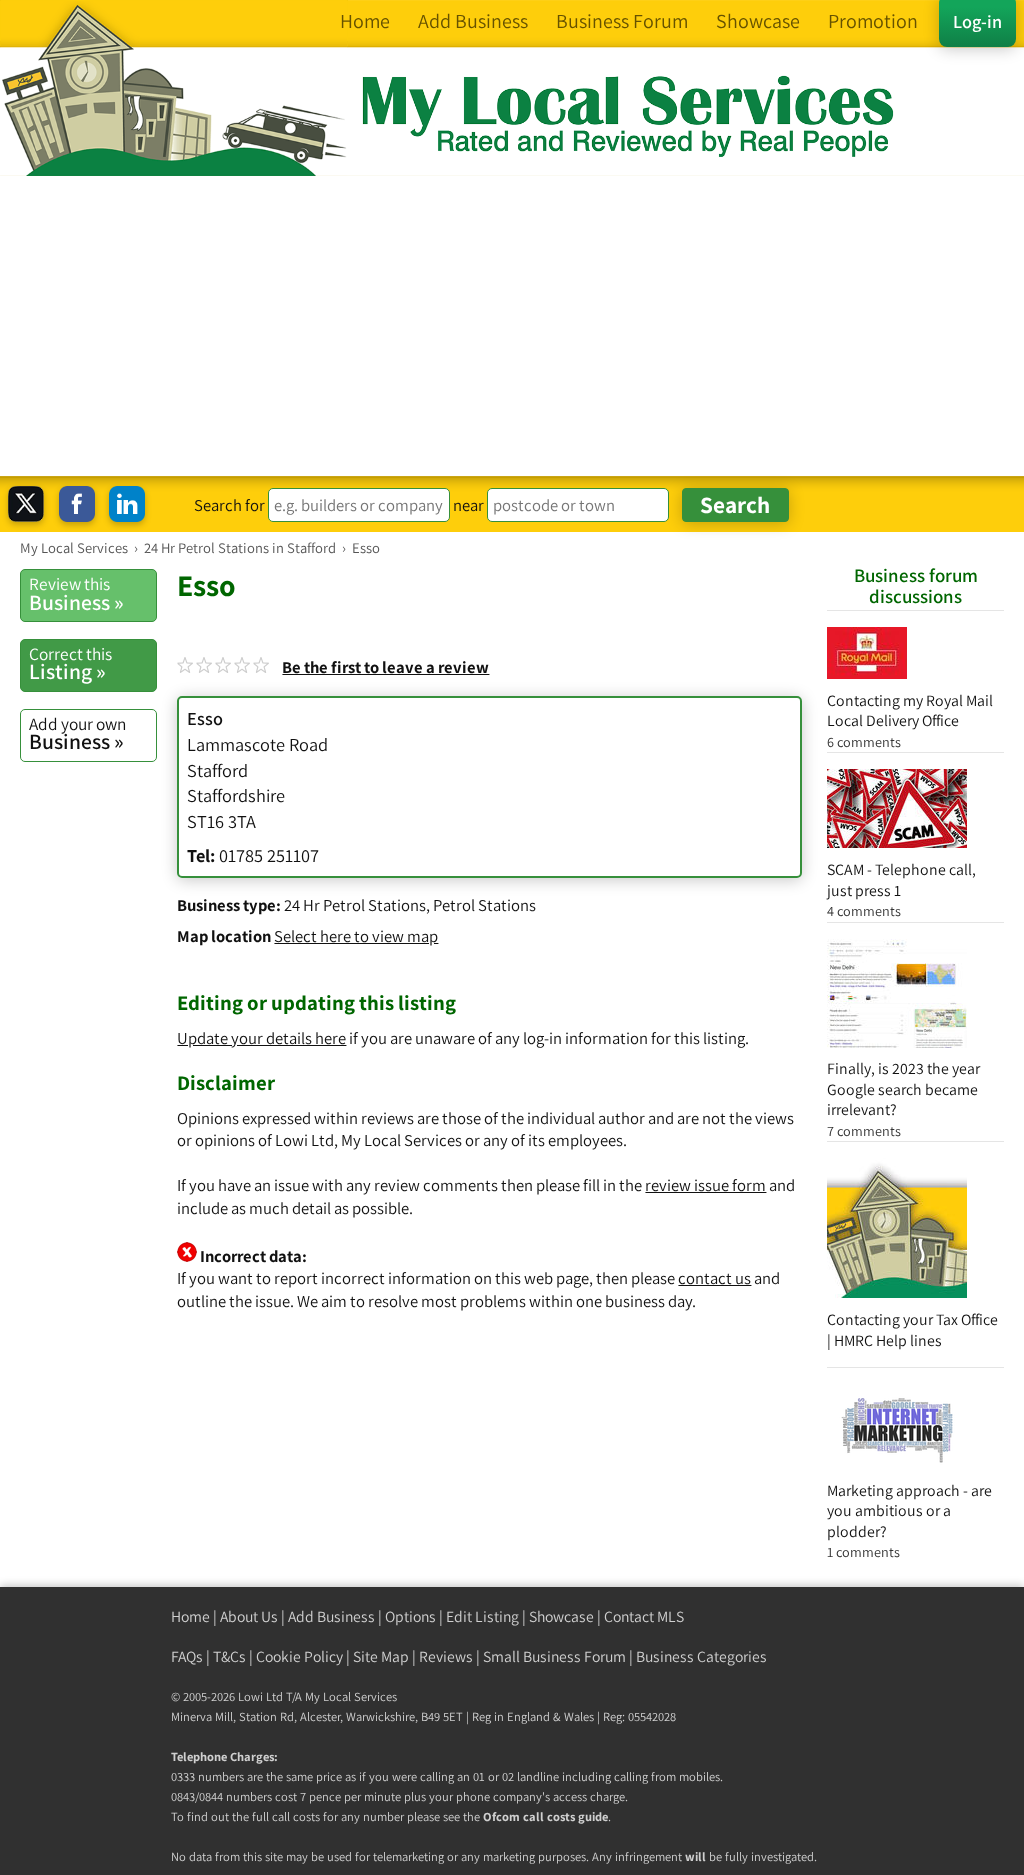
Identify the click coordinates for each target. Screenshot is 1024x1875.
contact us (714, 1278)
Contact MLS (644, 1616)
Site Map (381, 1656)
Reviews (446, 1656)
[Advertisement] (512, 326)
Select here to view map (356, 936)
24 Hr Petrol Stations (355, 905)
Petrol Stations (484, 905)
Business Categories (701, 1656)
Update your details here (261, 1038)
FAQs (187, 1656)
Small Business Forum (554, 1656)
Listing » (70, 664)
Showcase (561, 1616)
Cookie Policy (299, 1656)
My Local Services (351, 1696)
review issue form (705, 1185)
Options (410, 1616)
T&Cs (229, 1656)
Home (190, 1616)
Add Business (331, 1616)
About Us (249, 1616)
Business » (76, 594)
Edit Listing (482, 1616)
